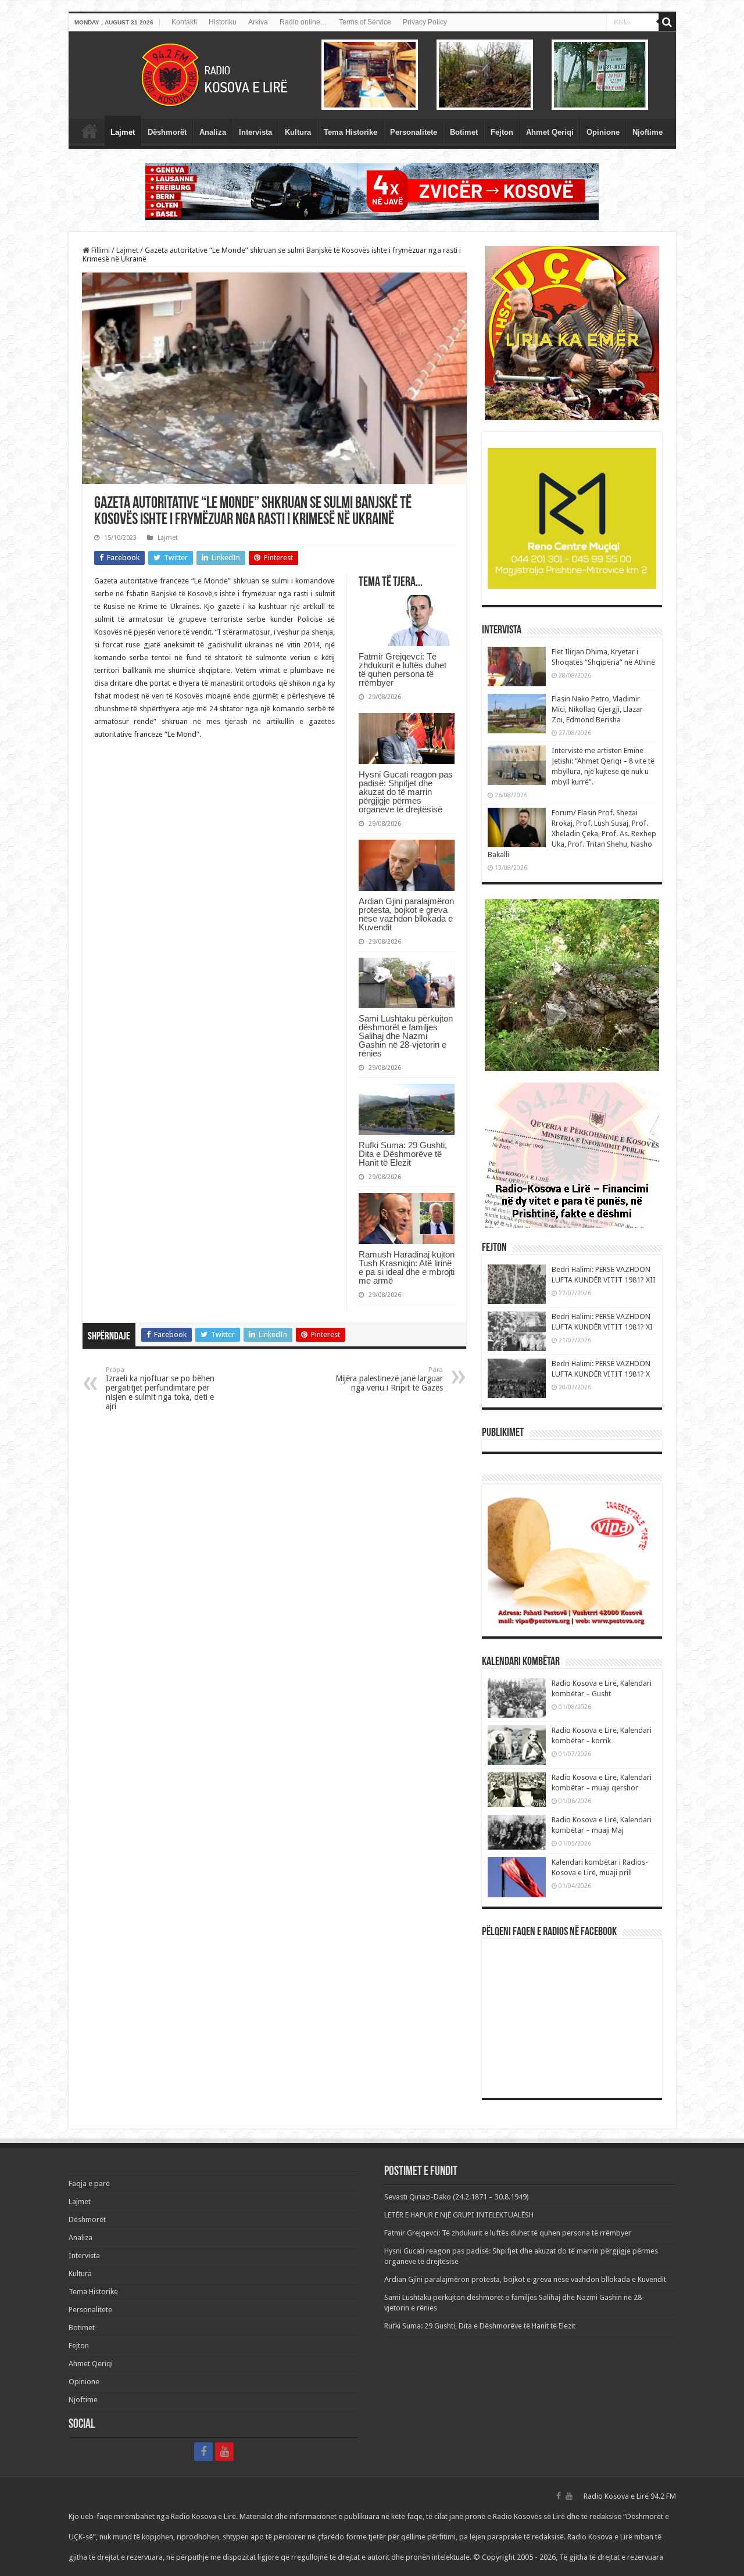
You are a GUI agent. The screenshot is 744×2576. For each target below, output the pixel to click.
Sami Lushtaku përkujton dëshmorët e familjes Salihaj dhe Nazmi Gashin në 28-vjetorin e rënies (406, 1036)
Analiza (213, 132)
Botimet (464, 132)
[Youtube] (224, 2452)
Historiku (223, 22)
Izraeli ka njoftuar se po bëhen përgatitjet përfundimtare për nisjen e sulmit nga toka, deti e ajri (160, 1389)
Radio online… (303, 22)
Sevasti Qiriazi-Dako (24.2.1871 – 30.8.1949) (457, 2197)
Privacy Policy (425, 22)
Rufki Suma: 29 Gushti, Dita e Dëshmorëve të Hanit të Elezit (403, 1154)
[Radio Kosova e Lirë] (372, 75)
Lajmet (123, 132)
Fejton (502, 132)
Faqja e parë (90, 131)
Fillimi (100, 250)
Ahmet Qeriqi (550, 132)
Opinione (603, 132)
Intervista (255, 132)
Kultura (298, 132)
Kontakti (184, 22)
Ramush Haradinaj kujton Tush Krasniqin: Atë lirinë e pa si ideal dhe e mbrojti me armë (407, 1267)
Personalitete (414, 132)
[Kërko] (667, 22)
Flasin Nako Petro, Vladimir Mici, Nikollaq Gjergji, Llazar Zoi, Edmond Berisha (597, 709)
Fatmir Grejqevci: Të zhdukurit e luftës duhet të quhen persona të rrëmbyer (403, 669)
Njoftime (648, 132)
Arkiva (258, 22)
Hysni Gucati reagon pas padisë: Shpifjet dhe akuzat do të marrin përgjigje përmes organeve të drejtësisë (406, 792)
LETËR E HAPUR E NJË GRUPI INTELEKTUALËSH (459, 2215)
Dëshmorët (167, 132)
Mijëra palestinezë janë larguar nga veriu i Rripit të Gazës (389, 1379)
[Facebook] (203, 2452)
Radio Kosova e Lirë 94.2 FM (630, 2496)
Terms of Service (365, 22)
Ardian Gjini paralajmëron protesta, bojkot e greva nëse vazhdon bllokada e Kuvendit (406, 914)
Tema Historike (350, 132)
